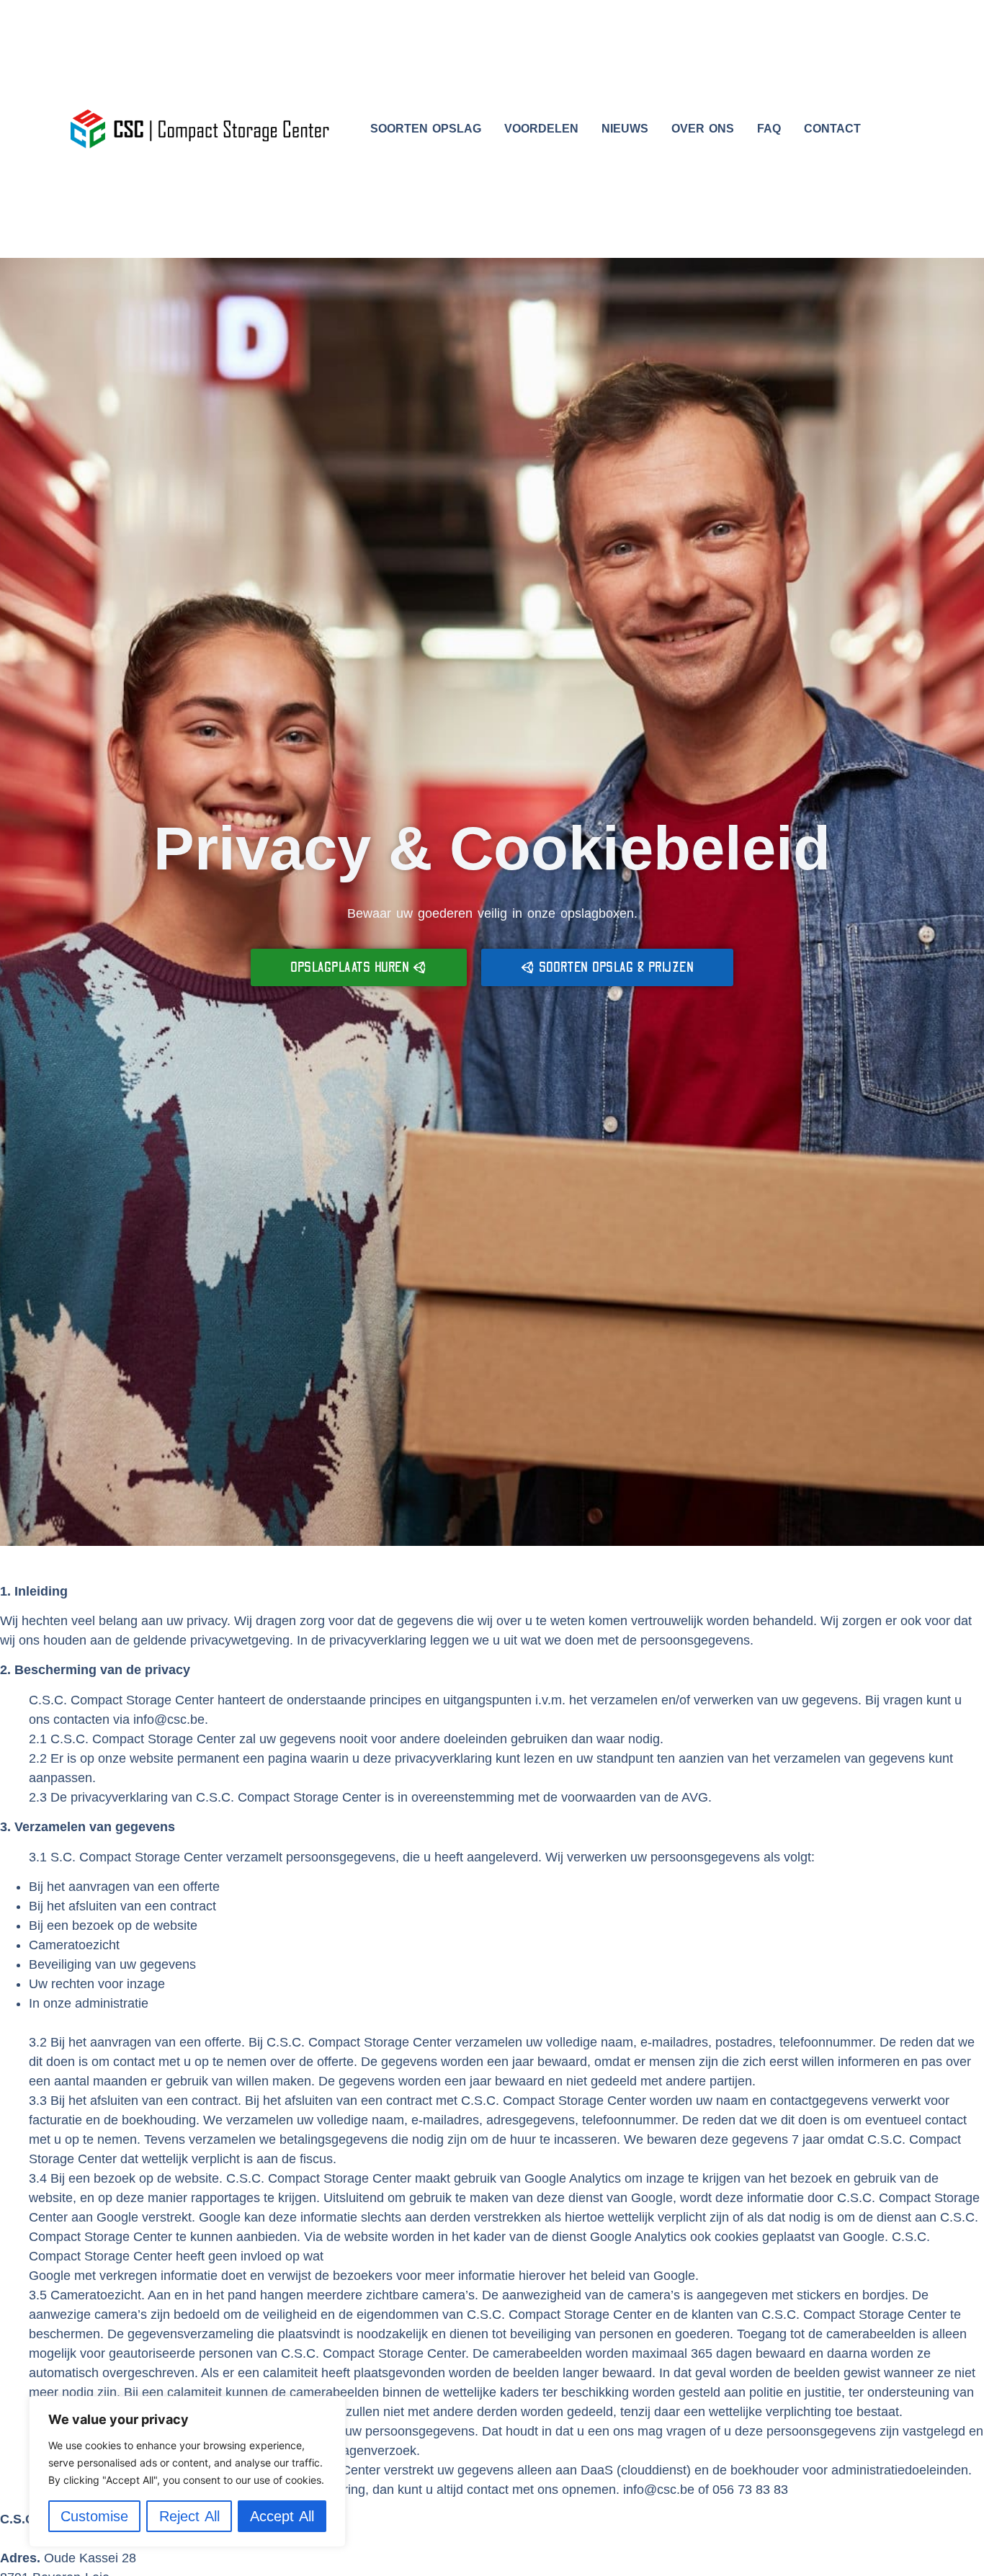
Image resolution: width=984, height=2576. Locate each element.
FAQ (769, 129)
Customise (94, 2516)
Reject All (189, 2516)
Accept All (282, 2516)
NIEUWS (625, 129)
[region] (187, 2472)
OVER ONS (703, 129)
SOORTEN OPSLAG (426, 129)
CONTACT (832, 129)
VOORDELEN (541, 129)
